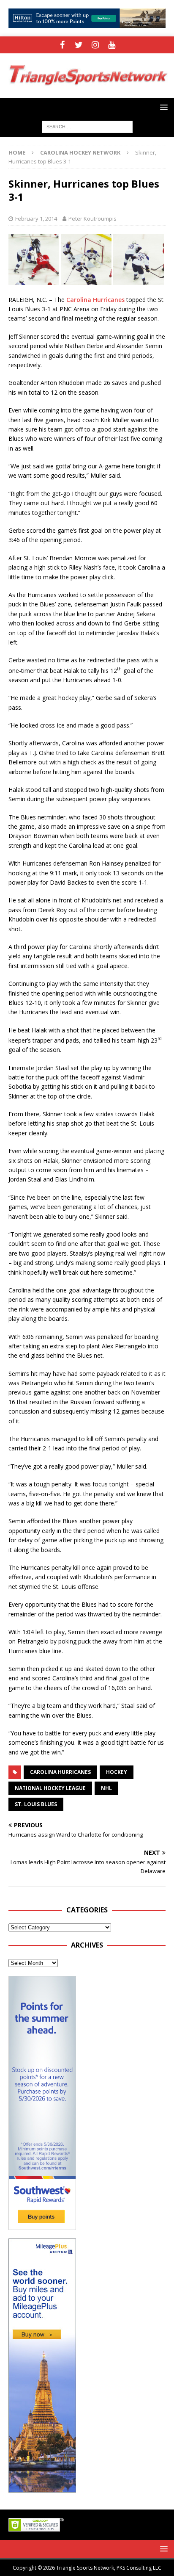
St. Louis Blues (36, 1804)
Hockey (117, 1772)
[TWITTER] (79, 45)
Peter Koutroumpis (92, 219)
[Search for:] (87, 126)
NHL (106, 1788)
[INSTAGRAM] (95, 45)
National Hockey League (50, 1788)
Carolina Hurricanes (95, 300)
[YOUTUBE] (112, 45)
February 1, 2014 (36, 219)
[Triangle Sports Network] (87, 93)
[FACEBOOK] (62, 45)
